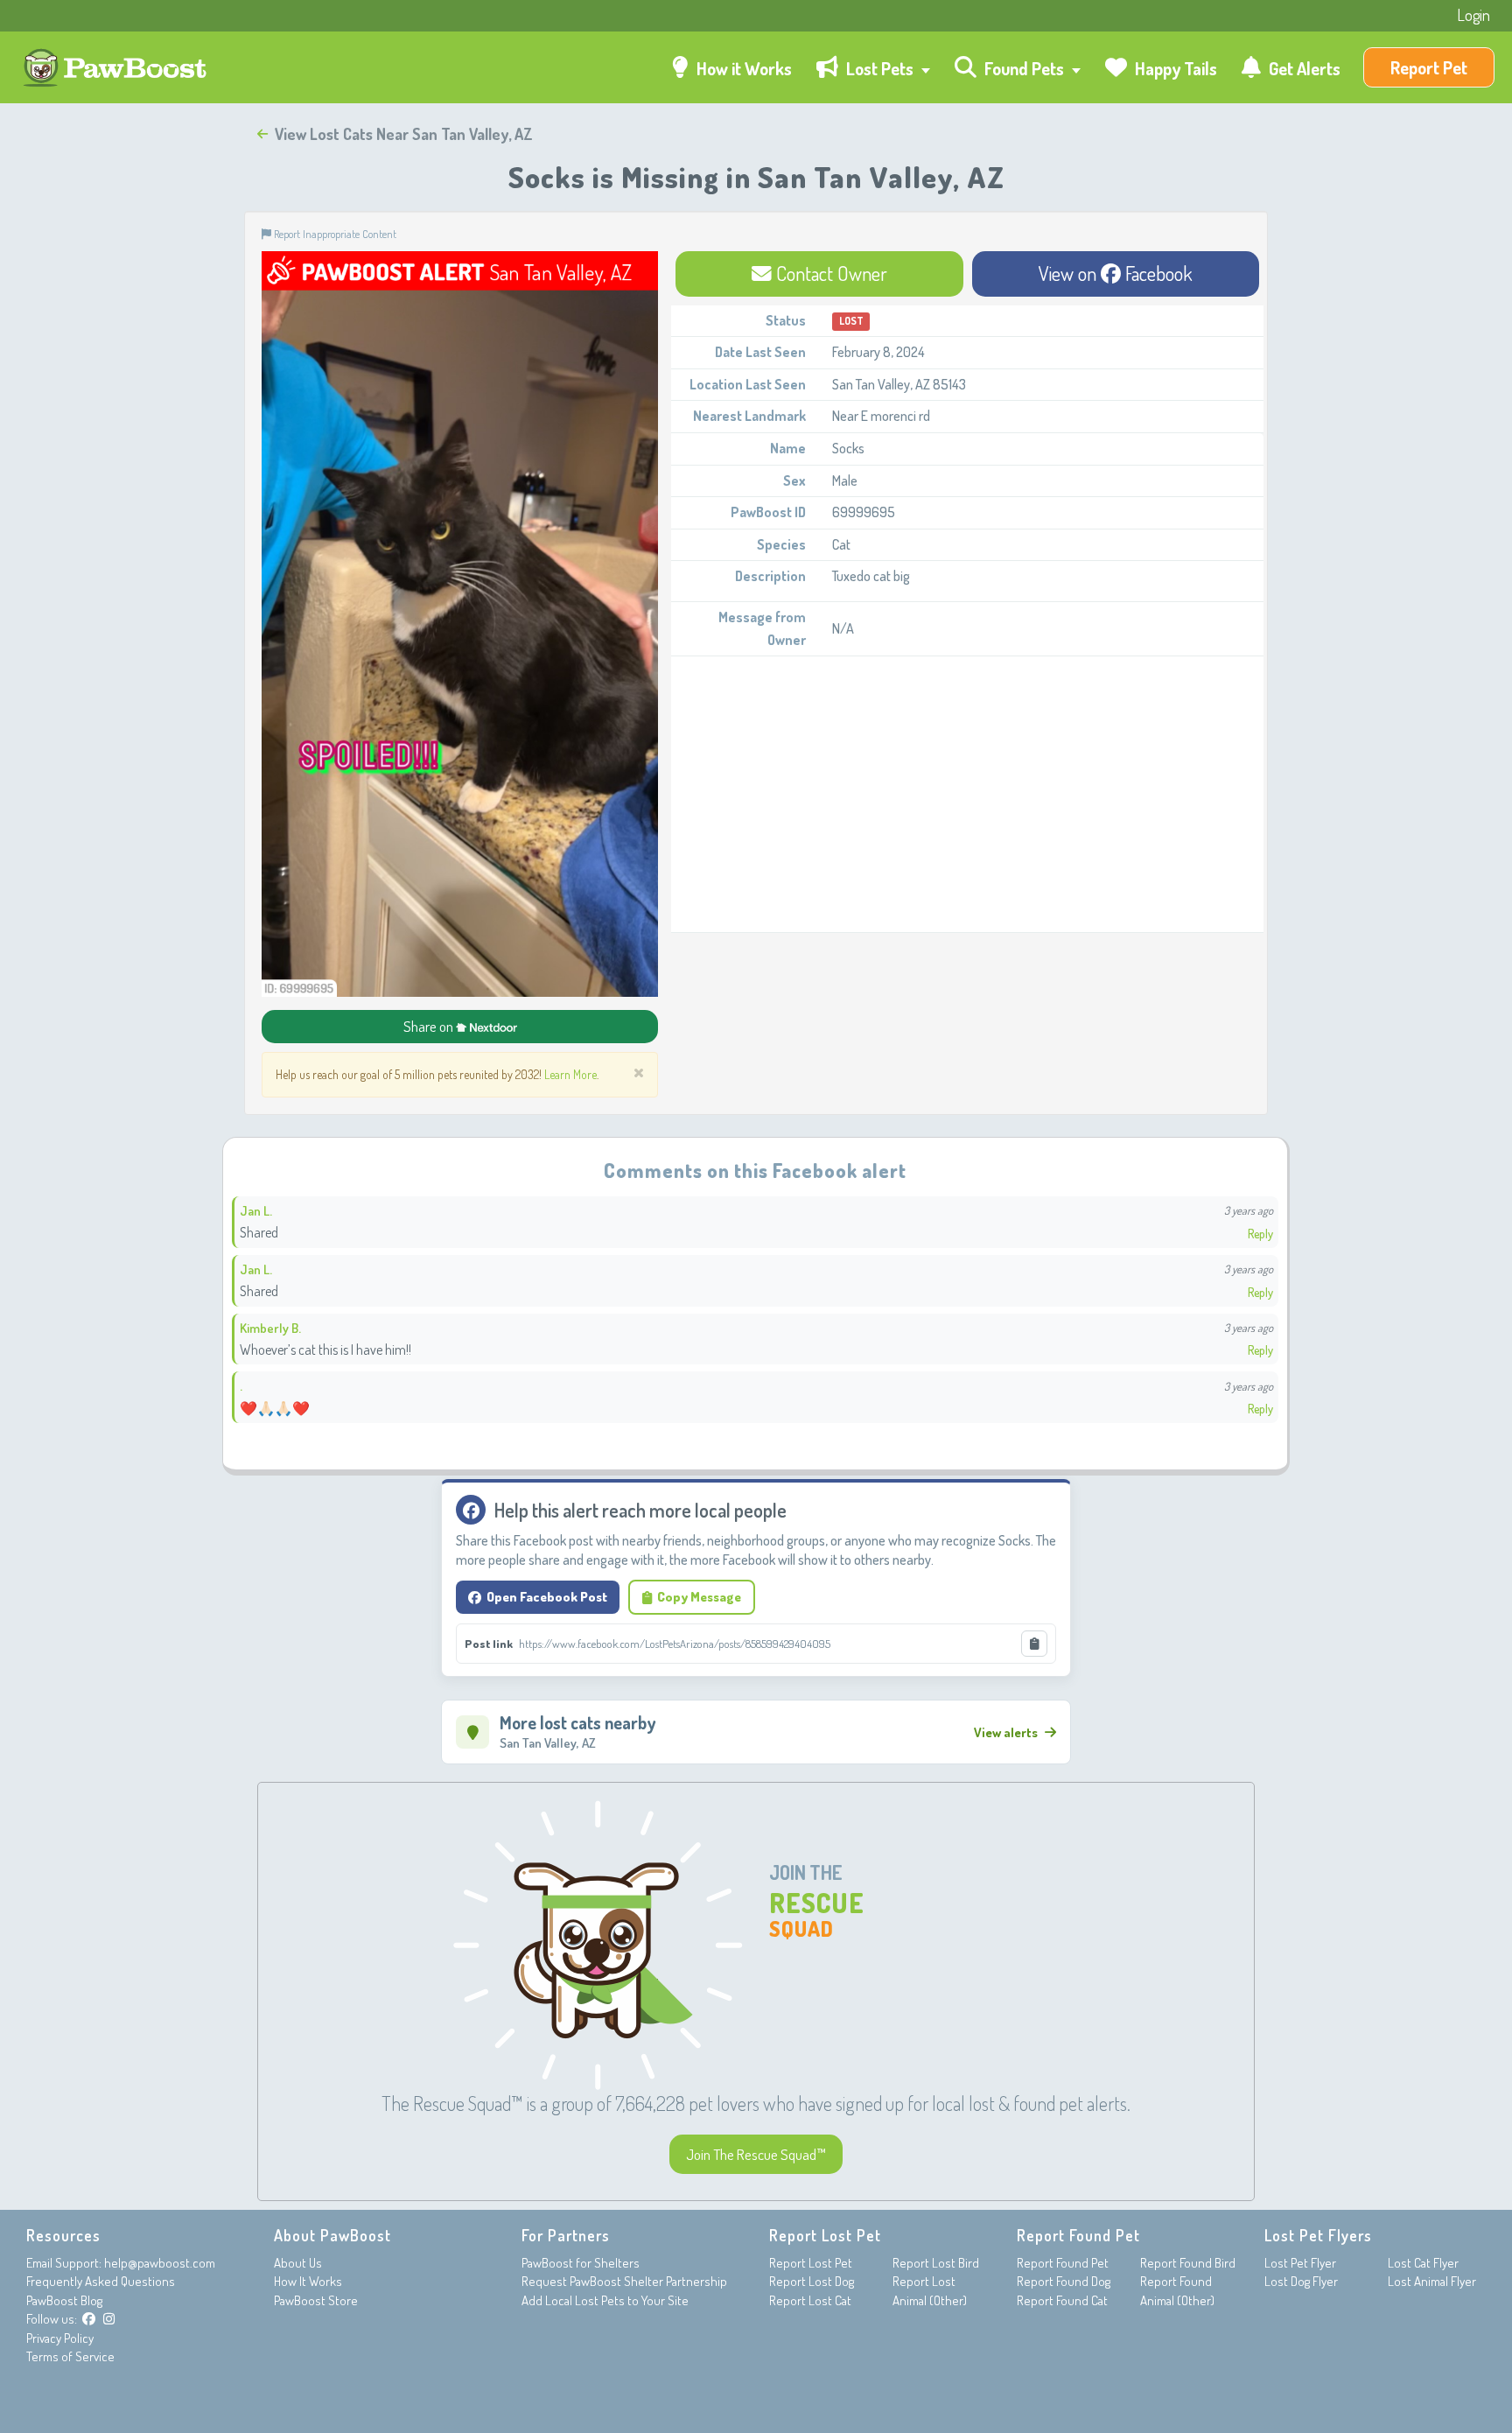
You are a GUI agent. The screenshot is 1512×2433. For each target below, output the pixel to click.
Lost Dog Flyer (1301, 2281)
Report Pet (1429, 67)
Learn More (570, 1074)
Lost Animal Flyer (1432, 2281)
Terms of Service (70, 2356)
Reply (1260, 1234)
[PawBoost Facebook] (89, 2319)
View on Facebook (1116, 273)
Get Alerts (1303, 68)
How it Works (742, 68)
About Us (298, 2263)
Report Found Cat (1062, 2300)
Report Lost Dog (812, 2281)
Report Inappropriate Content (334, 234)
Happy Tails (1174, 68)
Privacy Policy (60, 2338)
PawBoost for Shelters (581, 2263)
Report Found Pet (1063, 2263)
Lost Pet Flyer (1300, 2263)
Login (1473, 15)
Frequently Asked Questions (101, 2281)
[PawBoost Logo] (117, 68)
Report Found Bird (1188, 2263)
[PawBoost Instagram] (109, 2319)
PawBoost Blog (64, 2300)
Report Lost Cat (810, 2300)
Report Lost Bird (936, 2263)
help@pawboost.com (160, 2263)
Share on (430, 1026)
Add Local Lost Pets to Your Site (605, 2300)
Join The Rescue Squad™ (756, 2154)
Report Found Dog (1064, 2281)
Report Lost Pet (811, 2263)
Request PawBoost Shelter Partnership (624, 2281)
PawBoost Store (316, 2300)
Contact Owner (829, 273)
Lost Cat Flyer (1423, 2263)
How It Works (308, 2281)
